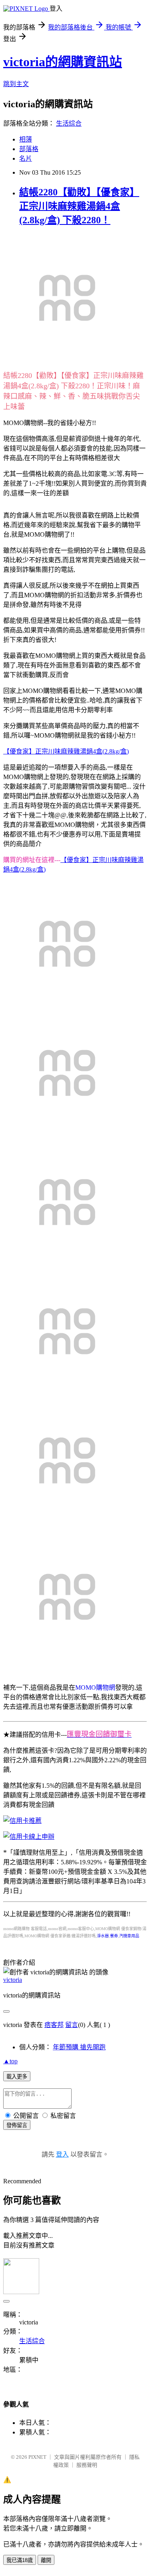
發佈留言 (17, 2125)
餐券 (114, 1936)
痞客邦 (54, 2025)
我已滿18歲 (20, 2560)
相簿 (26, 139)
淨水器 (103, 1936)
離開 (46, 2560)
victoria (13, 1980)
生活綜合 (69, 123)
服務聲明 (87, 2465)
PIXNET (37, 2457)
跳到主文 (16, 84)
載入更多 (17, 2077)
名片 (26, 158)
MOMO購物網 (95, 1687)
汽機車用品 (129, 1936)
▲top (10, 2061)
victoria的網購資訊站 (63, 62)
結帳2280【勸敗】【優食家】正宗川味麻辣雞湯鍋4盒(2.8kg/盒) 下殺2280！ (79, 206)
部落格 (29, 149)
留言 (72, 2025)
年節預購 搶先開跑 (79, 2047)
